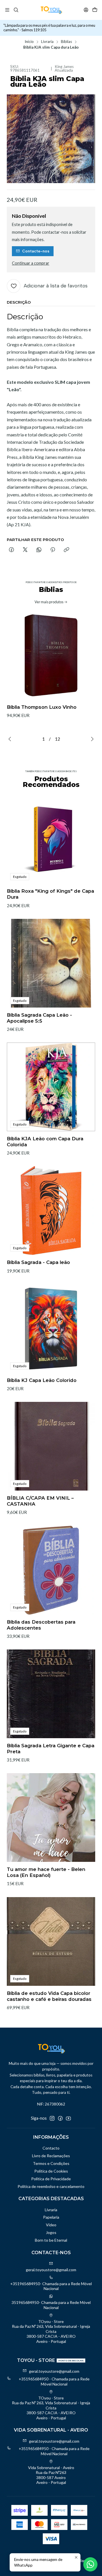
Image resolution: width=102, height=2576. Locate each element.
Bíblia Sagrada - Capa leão (38, 1262)
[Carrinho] (95, 10)
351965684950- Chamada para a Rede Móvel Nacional (51, 2305)
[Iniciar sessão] (86, 10)
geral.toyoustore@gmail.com (51, 2270)
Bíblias (66, 42)
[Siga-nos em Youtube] (68, 2118)
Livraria (47, 42)
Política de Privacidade (51, 2179)
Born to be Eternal (51, 2240)
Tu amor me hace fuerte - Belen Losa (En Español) (46, 1872)
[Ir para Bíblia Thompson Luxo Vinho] (51, 655)
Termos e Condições (51, 2163)
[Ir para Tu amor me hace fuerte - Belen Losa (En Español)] (51, 1818)
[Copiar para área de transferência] (66, 550)
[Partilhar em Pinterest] (53, 550)
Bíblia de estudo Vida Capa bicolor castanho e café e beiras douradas (49, 1996)
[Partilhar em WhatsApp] (39, 550)
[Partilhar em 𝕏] (25, 550)
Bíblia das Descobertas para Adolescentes (41, 1625)
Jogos (51, 2232)
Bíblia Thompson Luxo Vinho (42, 707)
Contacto (51, 2148)
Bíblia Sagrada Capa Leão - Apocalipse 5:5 (39, 1018)
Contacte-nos (36, 251)
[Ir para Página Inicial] (51, 10)
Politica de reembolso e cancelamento (51, 2186)
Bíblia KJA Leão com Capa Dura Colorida (45, 1142)
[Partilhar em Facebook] (11, 550)
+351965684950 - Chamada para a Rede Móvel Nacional (54, 2381)
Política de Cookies (51, 2171)
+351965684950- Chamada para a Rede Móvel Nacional (51, 2286)
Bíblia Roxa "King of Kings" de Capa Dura (50, 894)
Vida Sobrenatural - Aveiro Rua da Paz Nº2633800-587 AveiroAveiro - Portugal (51, 2475)
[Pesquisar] (16, 10)
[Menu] (7, 10)
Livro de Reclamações (51, 2156)
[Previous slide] (11, 739)
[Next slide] (91, 739)
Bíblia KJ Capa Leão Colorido (42, 1380)
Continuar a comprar (31, 263)
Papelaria (51, 2217)
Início (29, 42)
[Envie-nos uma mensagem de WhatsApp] (90, 2564)
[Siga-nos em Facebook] (60, 2118)
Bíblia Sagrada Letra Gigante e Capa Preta (51, 1749)
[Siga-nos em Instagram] (52, 2118)
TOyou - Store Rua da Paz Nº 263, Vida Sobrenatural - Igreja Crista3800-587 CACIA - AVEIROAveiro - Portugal (51, 2331)
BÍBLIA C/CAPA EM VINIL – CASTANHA (40, 1501)
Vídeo (51, 2225)
